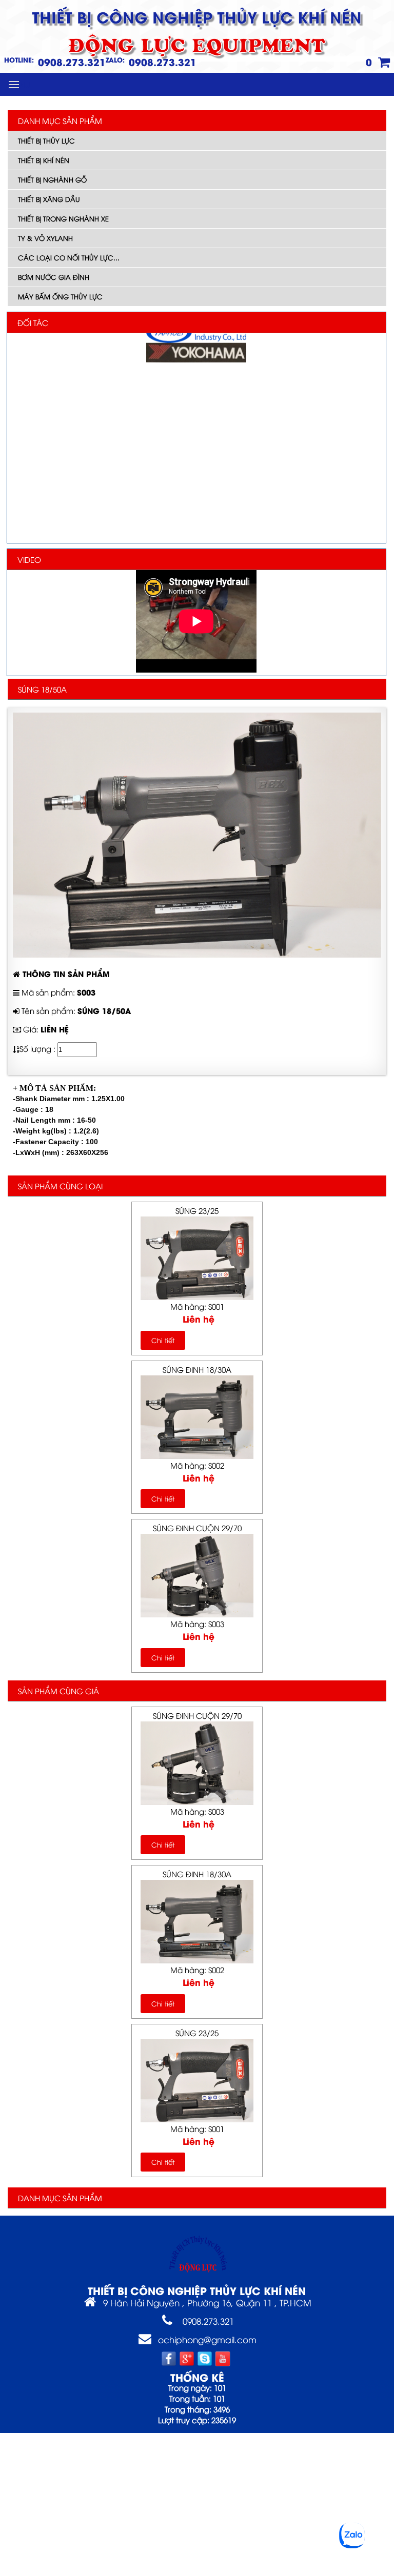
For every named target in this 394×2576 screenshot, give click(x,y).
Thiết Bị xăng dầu (49, 199)
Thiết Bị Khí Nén (44, 160)
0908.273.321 (72, 62)
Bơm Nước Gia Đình (54, 277)
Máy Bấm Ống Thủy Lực (60, 296)
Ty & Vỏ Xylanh (45, 238)
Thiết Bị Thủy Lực (46, 140)
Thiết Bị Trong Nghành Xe (63, 218)
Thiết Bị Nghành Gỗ (52, 179)
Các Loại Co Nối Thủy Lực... (69, 257)
